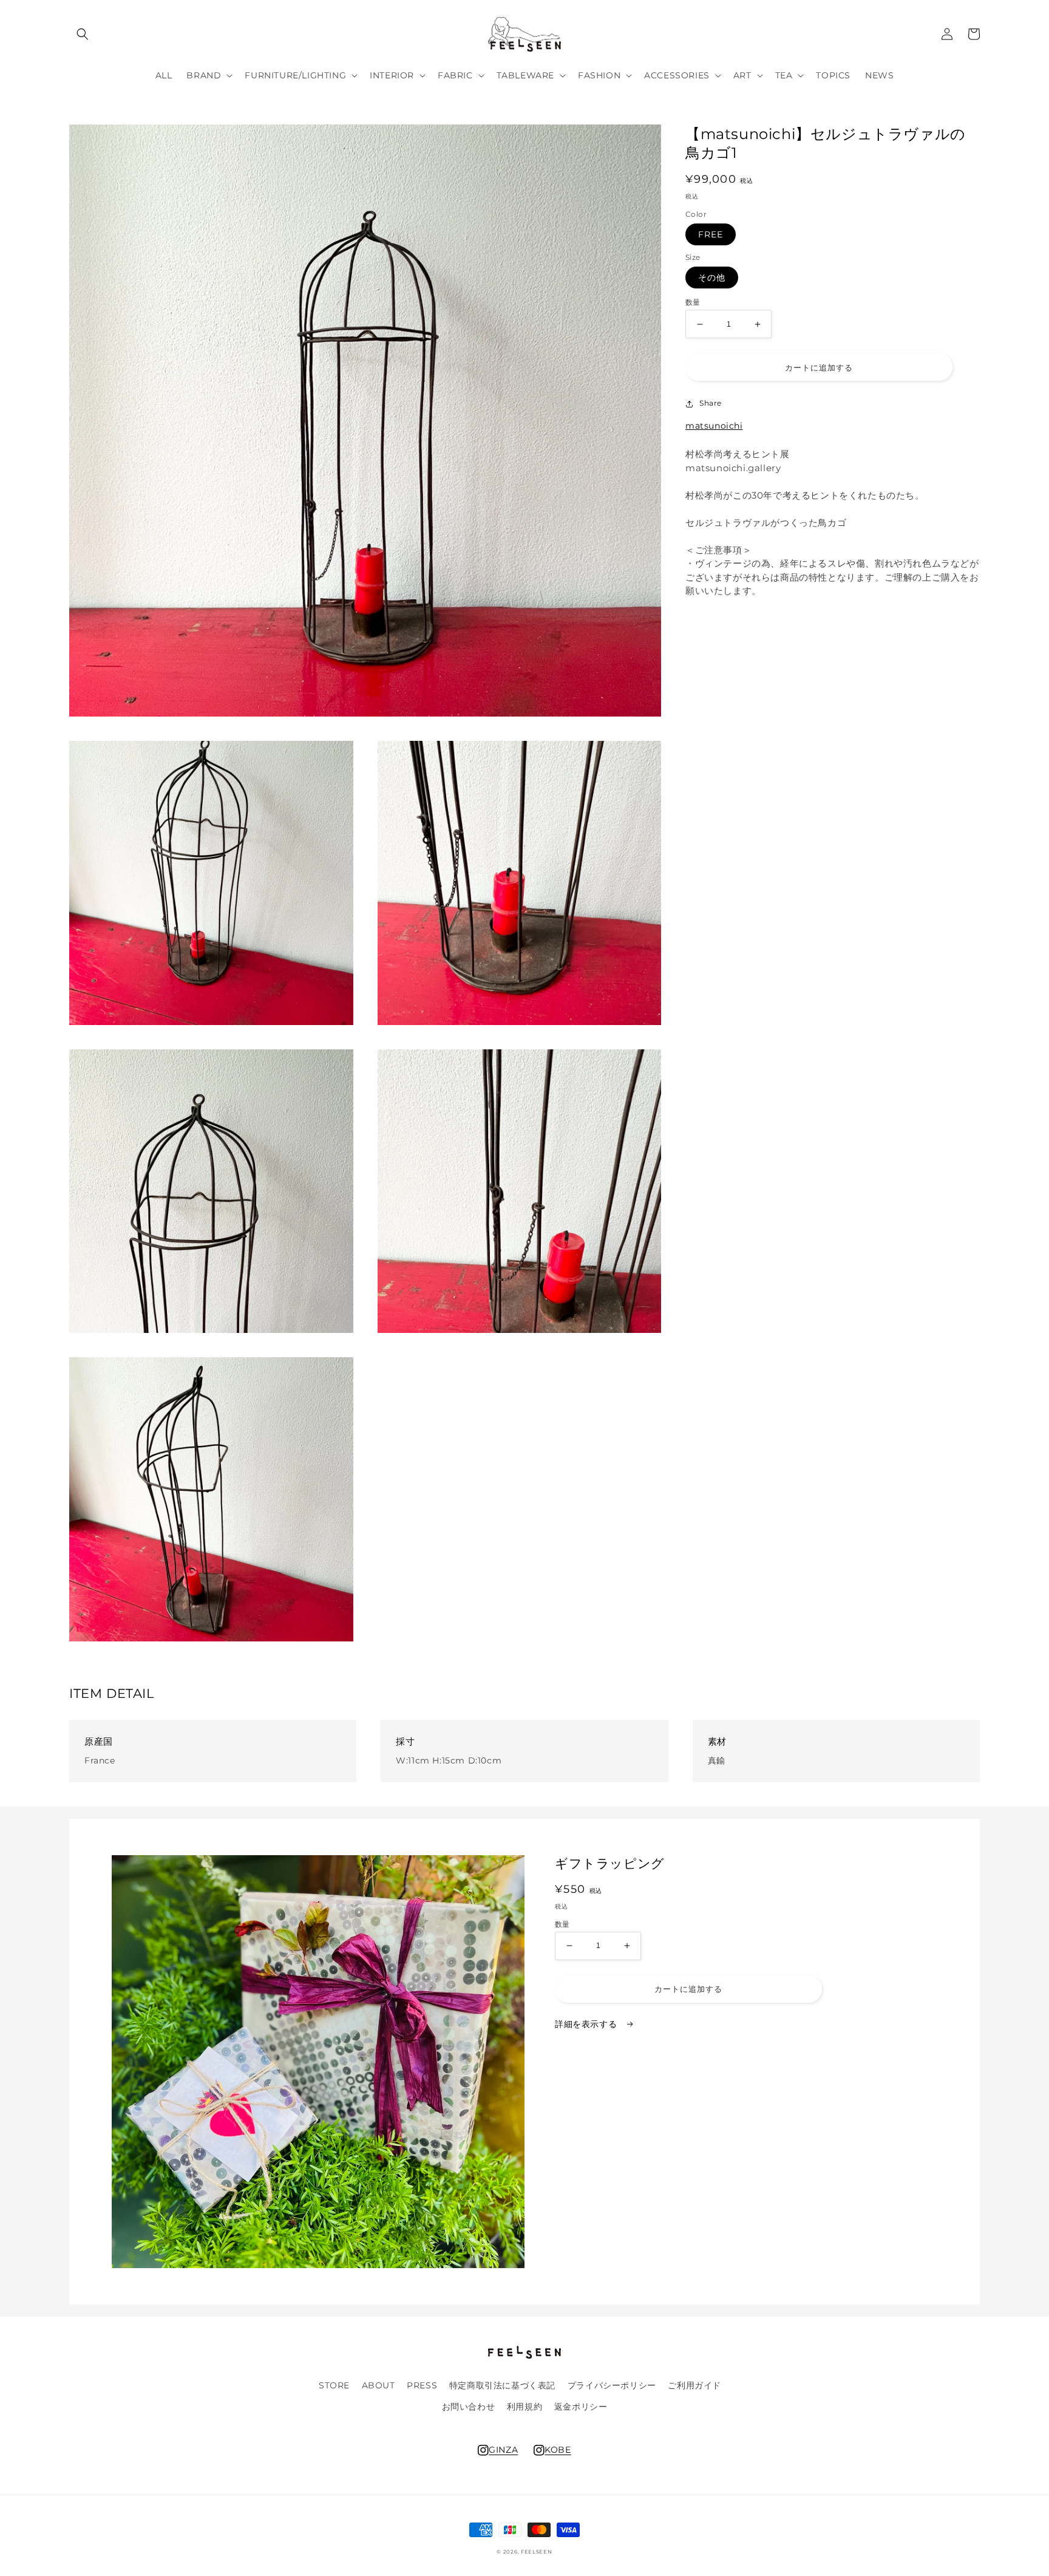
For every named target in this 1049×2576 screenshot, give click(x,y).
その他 (712, 278)
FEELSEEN (537, 2552)
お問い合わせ (469, 2407)
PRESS (422, 2385)
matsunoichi (714, 426)
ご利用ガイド (694, 2385)
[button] (83, 34)
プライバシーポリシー (612, 2385)
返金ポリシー (581, 2407)
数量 (693, 303)
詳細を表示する (587, 2024)
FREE (711, 235)
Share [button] (711, 404)
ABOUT (379, 2385)
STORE (334, 2385)
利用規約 (524, 2407)
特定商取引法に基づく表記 (502, 2385)
